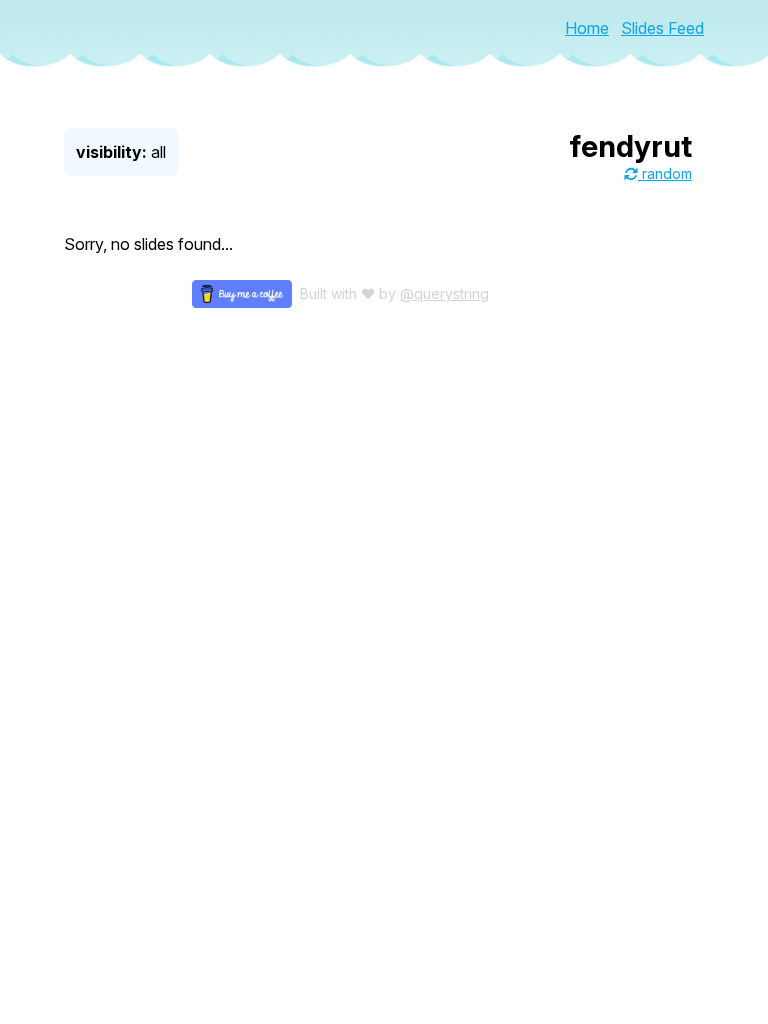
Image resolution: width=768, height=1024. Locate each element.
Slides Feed (662, 28)
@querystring (444, 293)
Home (587, 28)
